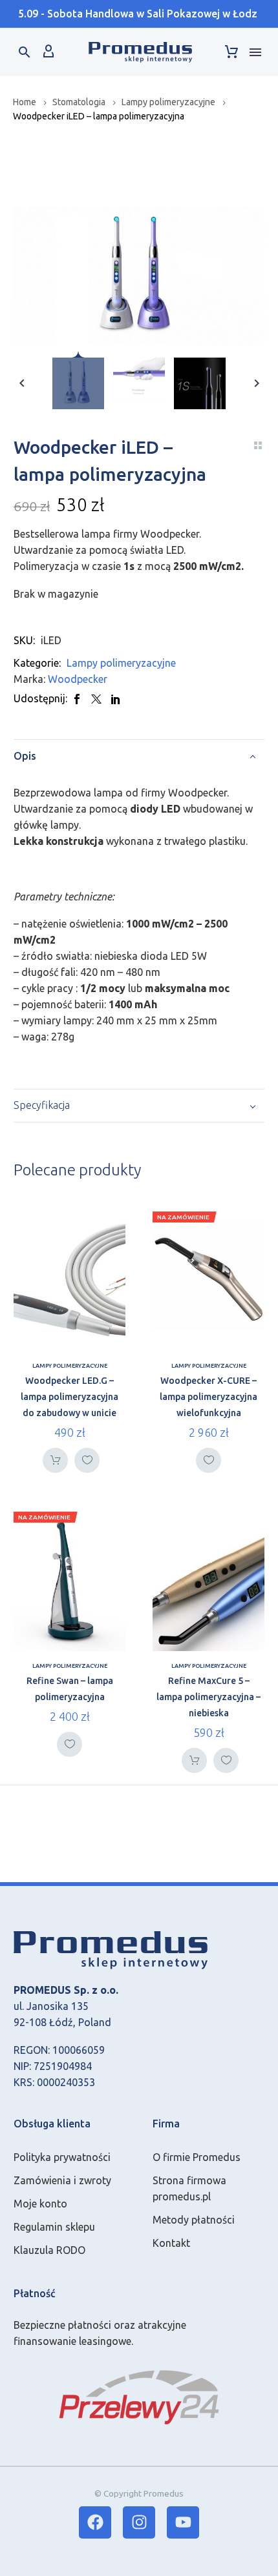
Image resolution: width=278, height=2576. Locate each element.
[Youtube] (183, 2522)
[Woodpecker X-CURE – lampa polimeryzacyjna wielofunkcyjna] (208, 1281)
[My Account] (48, 52)
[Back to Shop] (258, 445)
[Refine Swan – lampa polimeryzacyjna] (69, 1581)
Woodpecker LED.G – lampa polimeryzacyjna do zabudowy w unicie (69, 1397)
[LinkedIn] (116, 699)
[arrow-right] (256, 383)
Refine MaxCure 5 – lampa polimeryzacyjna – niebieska (208, 1697)
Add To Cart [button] (55, 1460)
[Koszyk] (231, 52)
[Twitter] (96, 699)
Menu (255, 52)
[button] (25, 52)
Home (25, 102)
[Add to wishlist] (87, 1460)
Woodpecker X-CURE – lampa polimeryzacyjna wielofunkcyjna (208, 1397)
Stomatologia (79, 102)
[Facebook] (77, 699)
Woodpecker (78, 679)
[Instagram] (139, 2522)
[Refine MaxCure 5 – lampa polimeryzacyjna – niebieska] (208, 1581)
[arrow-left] (22, 383)
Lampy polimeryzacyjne (168, 102)
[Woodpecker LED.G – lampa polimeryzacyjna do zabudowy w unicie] (69, 1281)
